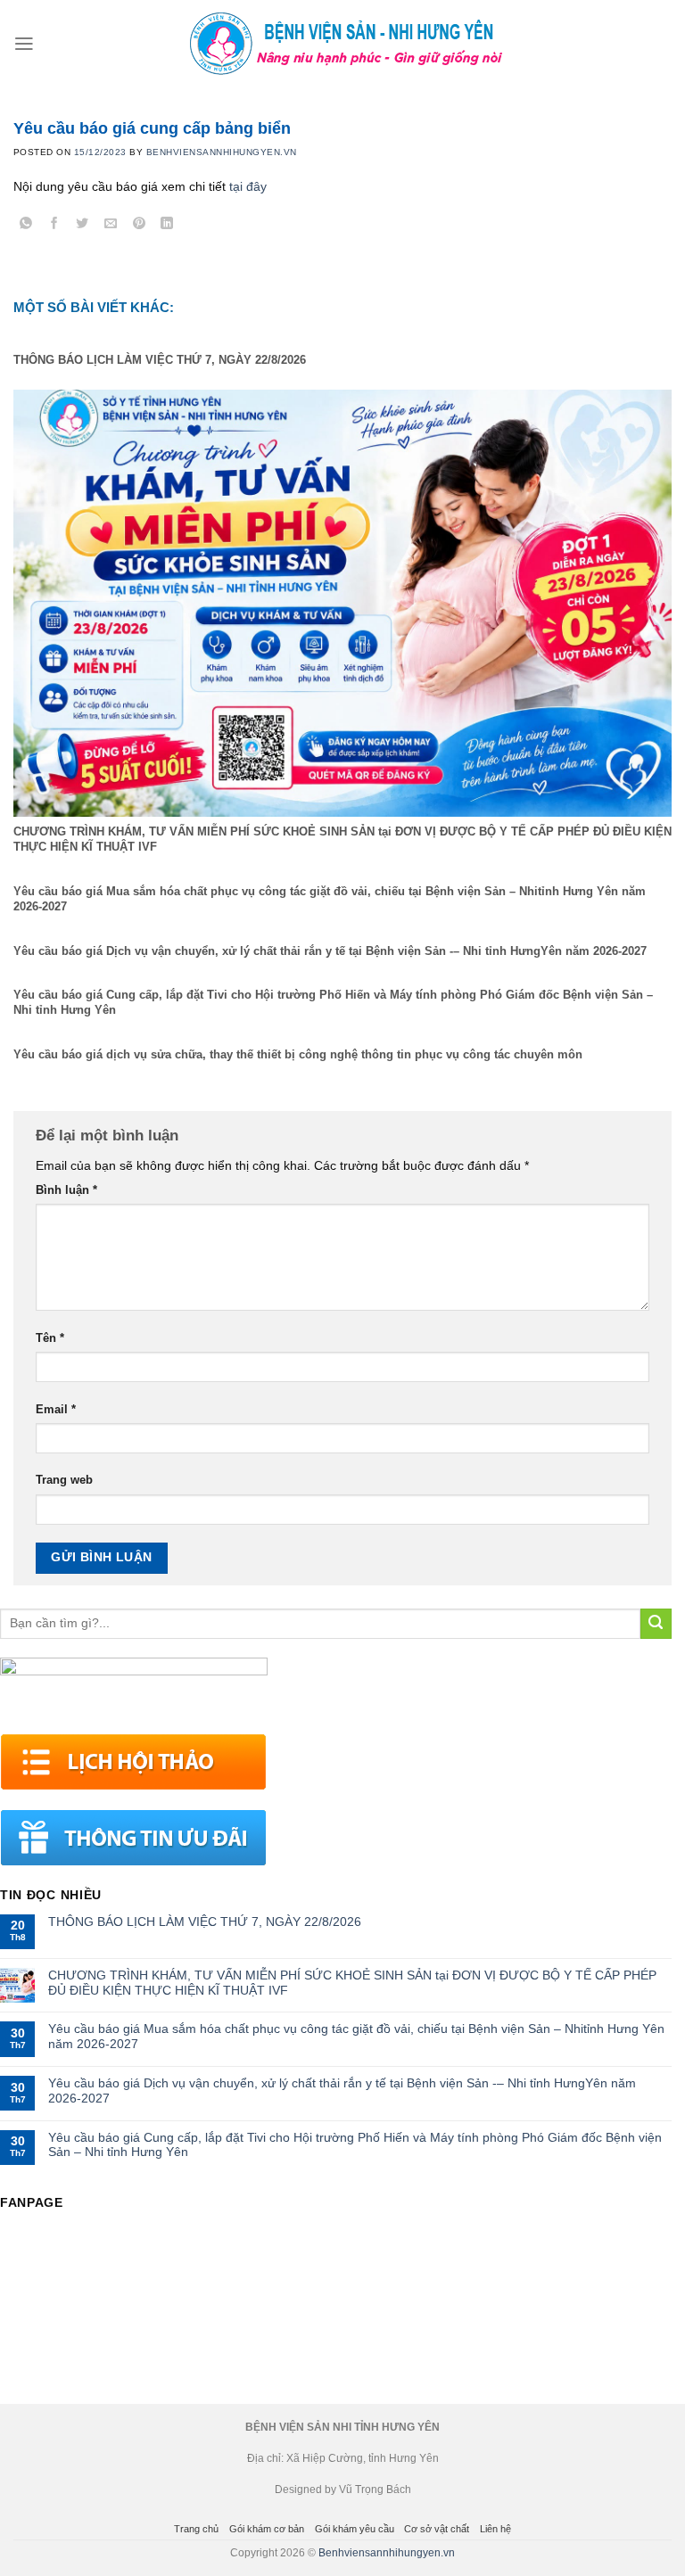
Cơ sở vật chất (437, 2529)
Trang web (64, 1480)
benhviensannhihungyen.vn (222, 152)
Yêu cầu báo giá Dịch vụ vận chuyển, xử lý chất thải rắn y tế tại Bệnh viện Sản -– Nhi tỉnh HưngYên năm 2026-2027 (342, 2090)
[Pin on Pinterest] (139, 226)
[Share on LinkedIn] (167, 226)
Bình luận (66, 1190)
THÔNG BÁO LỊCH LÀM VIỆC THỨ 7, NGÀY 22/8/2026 (205, 1922)
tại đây (248, 186)
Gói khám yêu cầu (355, 2529)
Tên (50, 1338)
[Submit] (656, 1624)
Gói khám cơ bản (267, 2529)
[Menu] (24, 44)
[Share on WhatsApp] (26, 226)
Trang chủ (196, 2529)
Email (56, 1410)
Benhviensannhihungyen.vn (387, 2553)
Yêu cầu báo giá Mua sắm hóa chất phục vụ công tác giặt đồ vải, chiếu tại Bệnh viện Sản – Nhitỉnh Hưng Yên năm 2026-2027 (356, 2036)
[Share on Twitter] (83, 226)
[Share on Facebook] (55, 226)
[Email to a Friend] (111, 226)
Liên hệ (495, 2529)
